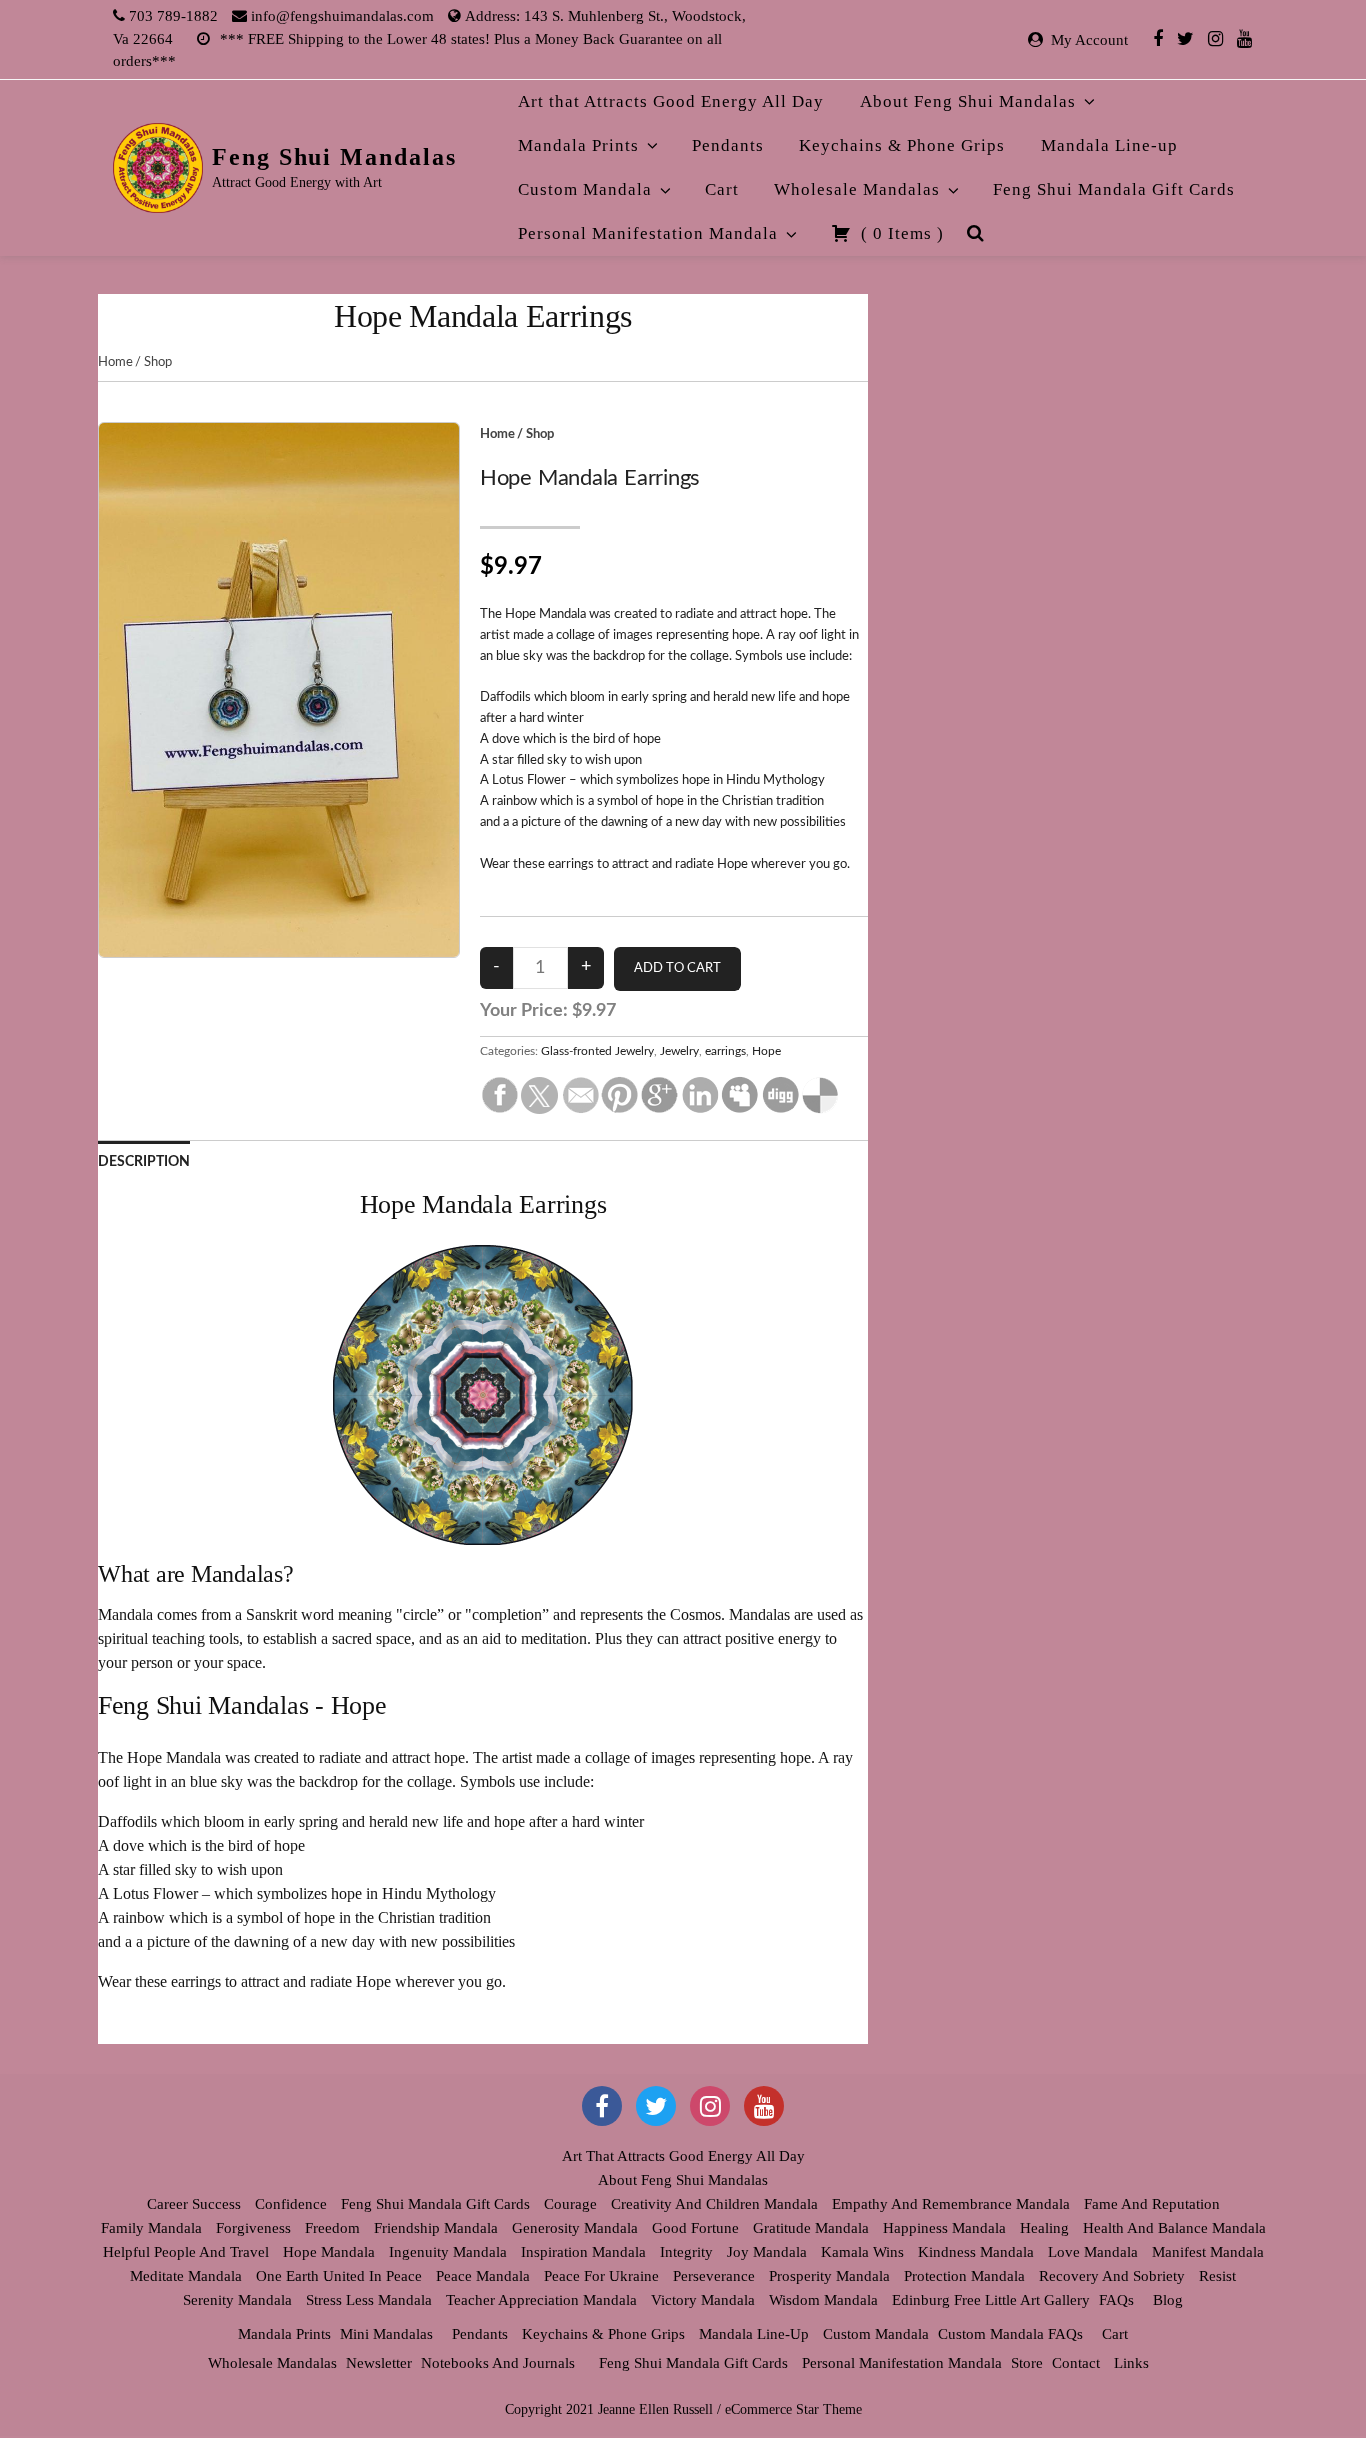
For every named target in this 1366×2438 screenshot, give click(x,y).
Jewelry (679, 1051)
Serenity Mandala (237, 2300)
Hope (766, 1051)
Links (1131, 2363)
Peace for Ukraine (601, 2276)
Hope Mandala (329, 2252)
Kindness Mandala (976, 2252)
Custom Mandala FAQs (1010, 2334)
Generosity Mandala (575, 2228)
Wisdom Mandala (823, 2300)
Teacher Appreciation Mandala (541, 2300)
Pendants (728, 145)
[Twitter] (1185, 38)
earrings (725, 1051)
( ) (900, 233)
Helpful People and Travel (186, 2252)
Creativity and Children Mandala (714, 2204)
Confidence (291, 2204)
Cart (722, 189)
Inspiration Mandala (583, 2252)
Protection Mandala (964, 2276)
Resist (1217, 2276)
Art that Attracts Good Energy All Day (671, 101)
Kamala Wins (862, 2252)
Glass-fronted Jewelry (597, 1051)
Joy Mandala (767, 2252)
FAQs (1116, 2300)
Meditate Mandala (186, 2276)
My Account (1089, 40)
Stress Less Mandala (369, 2300)
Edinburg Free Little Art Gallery (991, 2300)
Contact (1076, 2363)
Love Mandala (1093, 2252)
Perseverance (714, 2276)
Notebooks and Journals (498, 2363)
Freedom (332, 2228)
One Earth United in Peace (339, 2276)
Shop (157, 362)
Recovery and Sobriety (1112, 2276)
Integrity (686, 2252)
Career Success (194, 2204)
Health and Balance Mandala (1174, 2228)
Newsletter (379, 2363)
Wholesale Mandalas (857, 189)
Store (1027, 2363)
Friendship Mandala (436, 2228)
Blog (1168, 2300)
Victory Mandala (703, 2300)
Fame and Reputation (1152, 2204)
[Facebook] (1158, 38)
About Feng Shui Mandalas (968, 101)
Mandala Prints (578, 145)
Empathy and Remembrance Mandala (951, 2204)
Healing (1044, 2228)
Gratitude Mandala (811, 2228)
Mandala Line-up (1109, 145)
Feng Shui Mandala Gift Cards (1114, 189)
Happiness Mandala (944, 2228)
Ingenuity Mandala (448, 2252)
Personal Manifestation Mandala (648, 233)
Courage (570, 2204)
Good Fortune (695, 2228)
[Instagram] (1215, 38)
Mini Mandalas (386, 2334)
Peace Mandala (483, 2276)
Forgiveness (253, 2228)
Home (115, 362)
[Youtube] (1244, 38)
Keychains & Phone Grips (902, 145)
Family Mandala (151, 2228)
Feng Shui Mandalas (334, 157)
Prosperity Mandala (829, 2276)
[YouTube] (764, 2106)
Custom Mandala (585, 189)
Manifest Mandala (1208, 2252)
